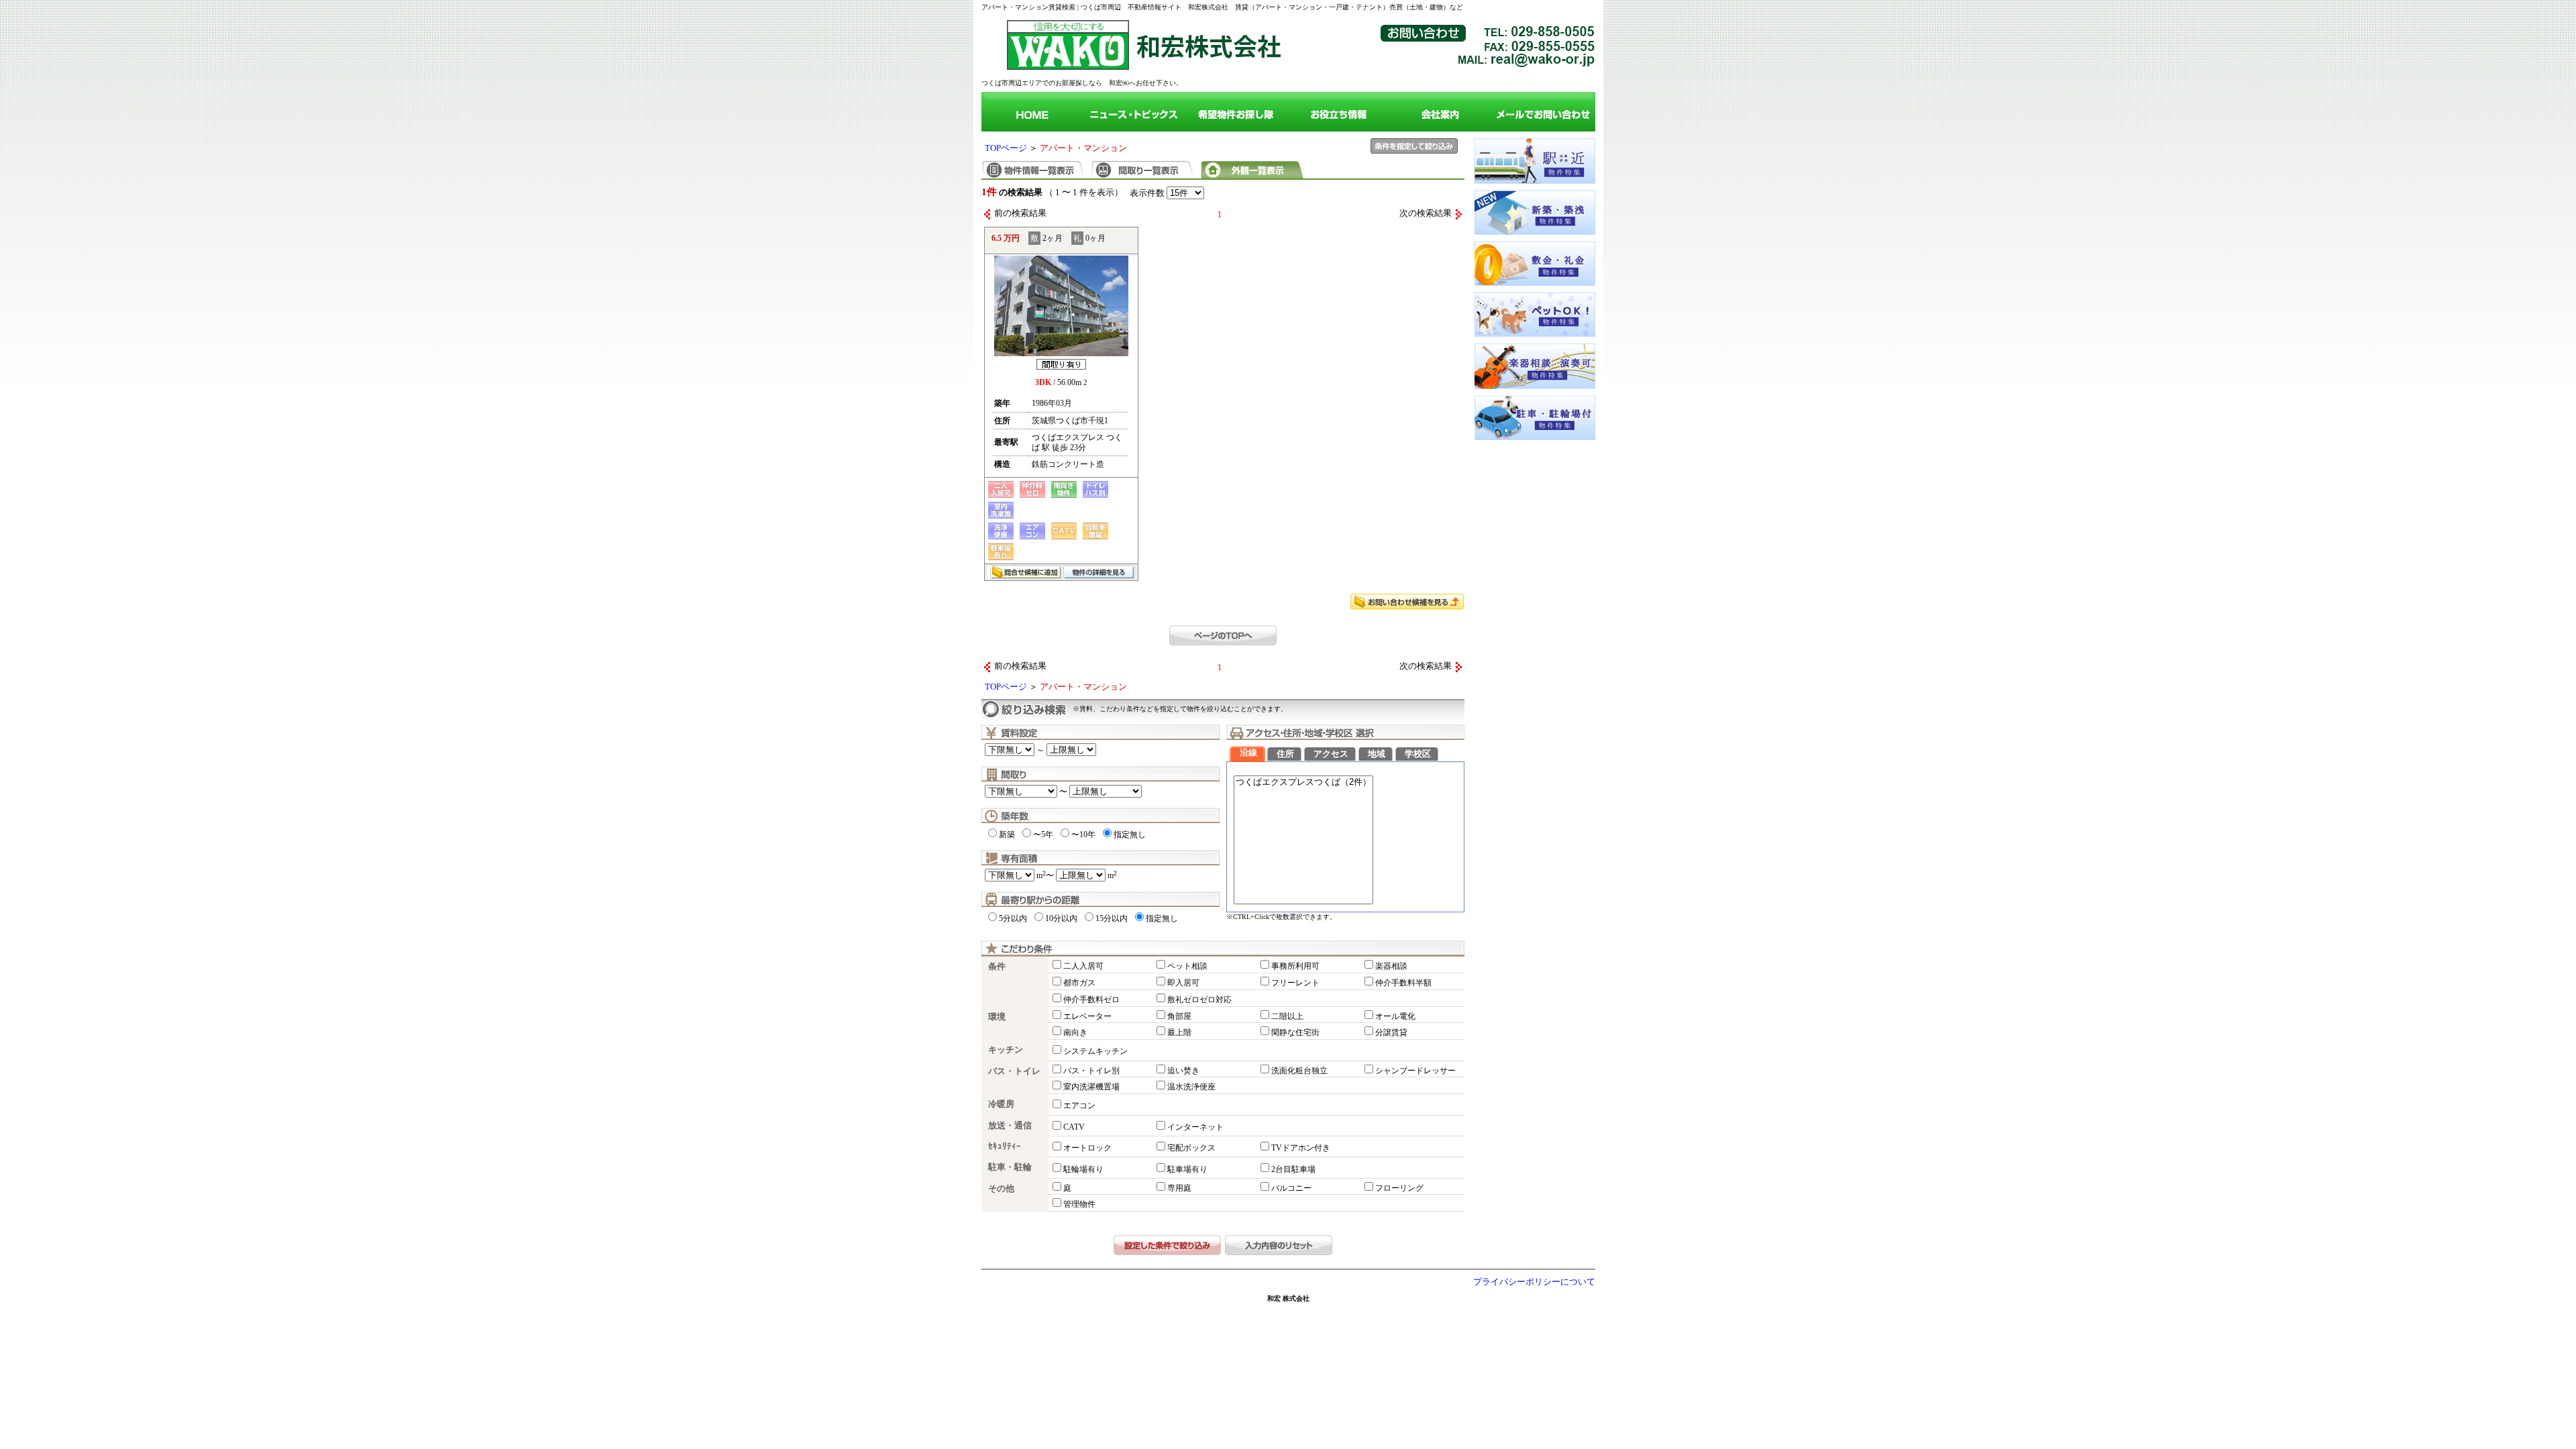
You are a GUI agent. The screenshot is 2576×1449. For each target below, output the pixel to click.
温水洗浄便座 (1191, 1087)
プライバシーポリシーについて (1534, 1282)
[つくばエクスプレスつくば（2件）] (1303, 783)
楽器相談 (1391, 966)
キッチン (1006, 1050)
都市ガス (1079, 983)
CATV (1074, 1127)
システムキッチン (1095, 1051)
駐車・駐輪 (1010, 1167)
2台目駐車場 (1293, 1169)
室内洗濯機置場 (1091, 1087)
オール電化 (1395, 1016)
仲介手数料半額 (1403, 983)
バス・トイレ (1014, 1071)
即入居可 (1183, 983)
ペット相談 (1187, 966)
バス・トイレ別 (1091, 1071)
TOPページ (1006, 148)
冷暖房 (1001, 1104)
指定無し (1130, 835)
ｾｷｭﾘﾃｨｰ (1005, 1146)
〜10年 (1083, 835)
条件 (997, 967)
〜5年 (1043, 835)
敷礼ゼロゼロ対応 (1199, 1000)
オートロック (1087, 1148)
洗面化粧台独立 (1299, 1071)
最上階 (1179, 1032)
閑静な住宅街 (1295, 1032)
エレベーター (1087, 1016)
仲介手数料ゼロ (1091, 1000)
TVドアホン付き (1301, 1148)
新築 (1007, 835)
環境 (997, 1017)
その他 (1001, 1189)
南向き (1075, 1032)
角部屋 (1179, 1016)
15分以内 (1112, 918)
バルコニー (1291, 1188)
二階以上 (1287, 1016)
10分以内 (1061, 918)
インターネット (1195, 1127)
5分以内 (1013, 918)
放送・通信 (1010, 1126)
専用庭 (1179, 1188)
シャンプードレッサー (1415, 1071)
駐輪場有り (1083, 1169)
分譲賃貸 (1391, 1032)
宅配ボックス (1191, 1148)
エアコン (1079, 1106)
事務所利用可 (1295, 966)
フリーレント (1295, 983)
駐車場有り (1187, 1169)
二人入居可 (1083, 966)
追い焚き (1183, 1071)
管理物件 (1079, 1204)
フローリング (1399, 1188)
